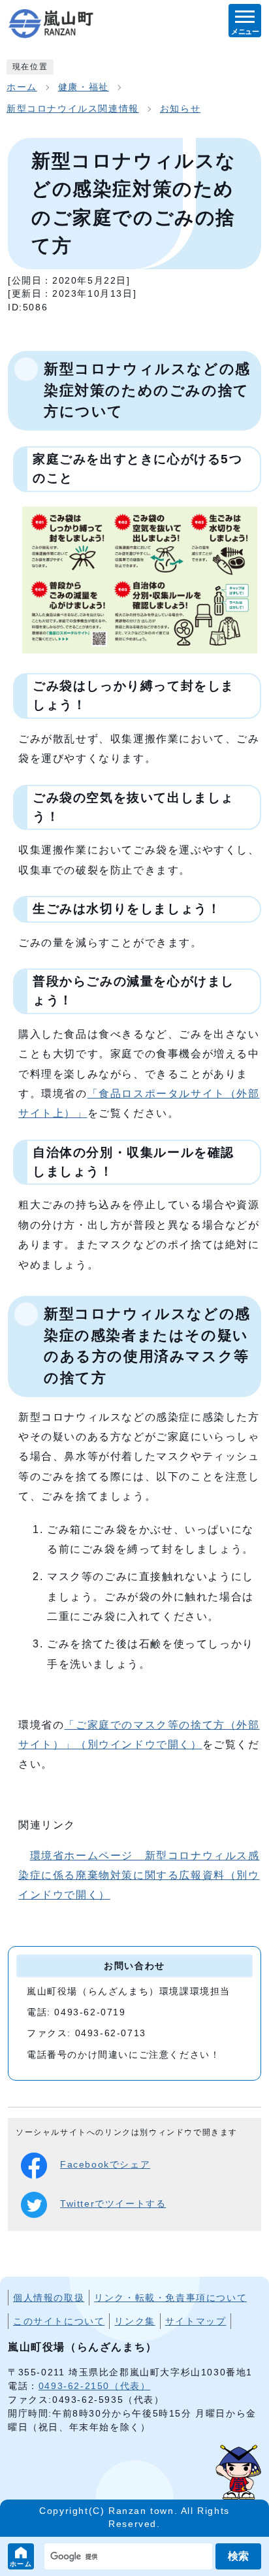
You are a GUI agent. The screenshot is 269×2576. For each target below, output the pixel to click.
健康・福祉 (84, 87)
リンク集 (134, 2321)
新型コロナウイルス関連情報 (73, 109)
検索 (238, 2556)
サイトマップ (196, 2321)
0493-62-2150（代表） (95, 2386)
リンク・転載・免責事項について (170, 2298)
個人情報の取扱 (49, 2298)
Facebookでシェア (105, 2165)
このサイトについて (59, 2321)
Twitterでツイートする (113, 2204)
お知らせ (180, 109)
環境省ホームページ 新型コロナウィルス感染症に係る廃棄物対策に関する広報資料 (139, 1875)
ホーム (21, 2564)
